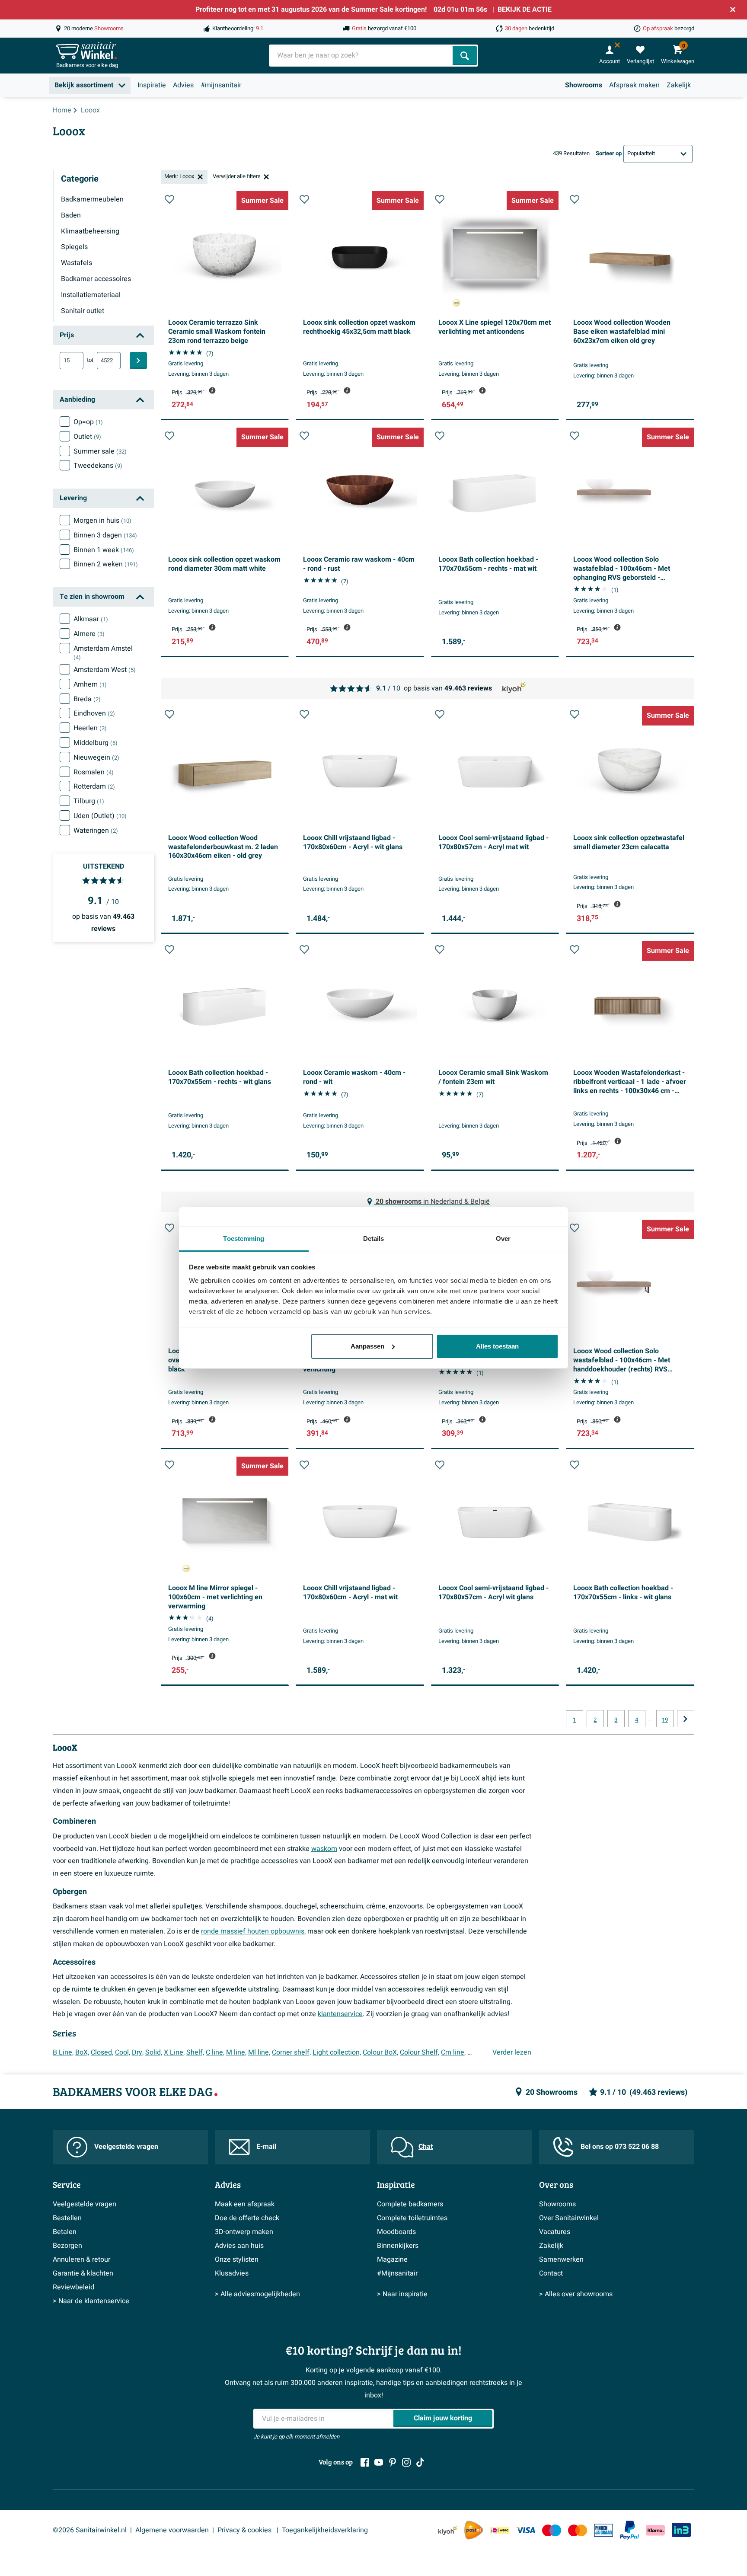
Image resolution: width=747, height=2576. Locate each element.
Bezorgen (67, 2246)
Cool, (123, 2052)
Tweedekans (98, 466)
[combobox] (362, 56)
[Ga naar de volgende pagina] (686, 1719)
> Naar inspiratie (402, 2294)
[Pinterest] (393, 2462)
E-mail (266, 2147)
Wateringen (96, 831)
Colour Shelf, (420, 2052)
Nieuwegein (96, 757)
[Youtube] (379, 2462)
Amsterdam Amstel (103, 653)
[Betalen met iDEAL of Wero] (500, 2530)
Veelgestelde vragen (126, 2147)
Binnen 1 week (104, 550)
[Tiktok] (420, 2462)
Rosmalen (94, 772)
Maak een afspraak (245, 2204)
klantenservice (340, 2014)
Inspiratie (152, 85)
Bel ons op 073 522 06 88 (620, 2147)
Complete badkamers (410, 2204)
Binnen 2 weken (106, 564)
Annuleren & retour (81, 2260)
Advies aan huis (239, 2246)
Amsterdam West (105, 670)
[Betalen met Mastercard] (578, 2530)
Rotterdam (94, 786)
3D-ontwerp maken (244, 2232)
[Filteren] (138, 361)
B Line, (63, 2052)
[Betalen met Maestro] (552, 2530)
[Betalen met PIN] (603, 2530)
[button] (169, 199)
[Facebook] (365, 2462)
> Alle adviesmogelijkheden (257, 2294)
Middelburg (96, 743)
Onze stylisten (237, 2260)
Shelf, (195, 2052)
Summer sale (100, 451)
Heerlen (90, 728)
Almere (89, 634)
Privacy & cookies (245, 2530)
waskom (324, 1849)
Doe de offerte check (247, 2218)
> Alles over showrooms (576, 2294)
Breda (87, 699)
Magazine (392, 2260)
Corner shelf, (291, 2052)
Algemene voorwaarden (172, 2530)
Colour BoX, (380, 2052)
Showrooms (584, 85)
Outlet (87, 437)
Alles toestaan (497, 1346)
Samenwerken (561, 2260)
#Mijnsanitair (397, 2273)
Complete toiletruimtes (412, 2218)
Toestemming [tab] (244, 1238)
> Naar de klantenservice (91, 2301)
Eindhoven (94, 713)
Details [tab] (374, 1238)
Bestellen (67, 2218)
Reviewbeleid (73, 2287)
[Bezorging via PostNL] (474, 2530)
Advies (183, 85)
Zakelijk (679, 85)
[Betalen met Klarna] (655, 2530)
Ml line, (259, 2052)
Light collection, (337, 2052)
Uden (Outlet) (100, 816)
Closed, (102, 2052)
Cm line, (453, 2052)
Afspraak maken (634, 85)
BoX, (82, 2052)
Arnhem (90, 684)
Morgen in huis (102, 521)
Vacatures (555, 2232)
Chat (426, 2147)
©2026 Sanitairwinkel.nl (90, 2530)
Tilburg (89, 801)
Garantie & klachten (83, 2273)
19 (665, 1720)
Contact (551, 2273)
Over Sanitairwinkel (569, 2218)
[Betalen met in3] (681, 2530)
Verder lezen (512, 2052)
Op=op (88, 422)
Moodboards (396, 2232)
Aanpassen (367, 1346)
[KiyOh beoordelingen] (448, 2530)
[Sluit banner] (733, 10)
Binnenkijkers (398, 2246)
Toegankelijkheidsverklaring (325, 2530)
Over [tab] (503, 1238)
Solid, (154, 2052)
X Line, (174, 2052)
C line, (215, 2052)
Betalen (65, 2232)
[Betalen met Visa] (526, 2530)
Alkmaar (91, 619)
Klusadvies (232, 2273)
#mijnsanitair (221, 85)
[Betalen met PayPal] (629, 2530)
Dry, (138, 2052)
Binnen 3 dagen (105, 535)
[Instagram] (406, 2462)
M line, (236, 2052)
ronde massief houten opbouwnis (253, 1931)
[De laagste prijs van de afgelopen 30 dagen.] (212, 390)
